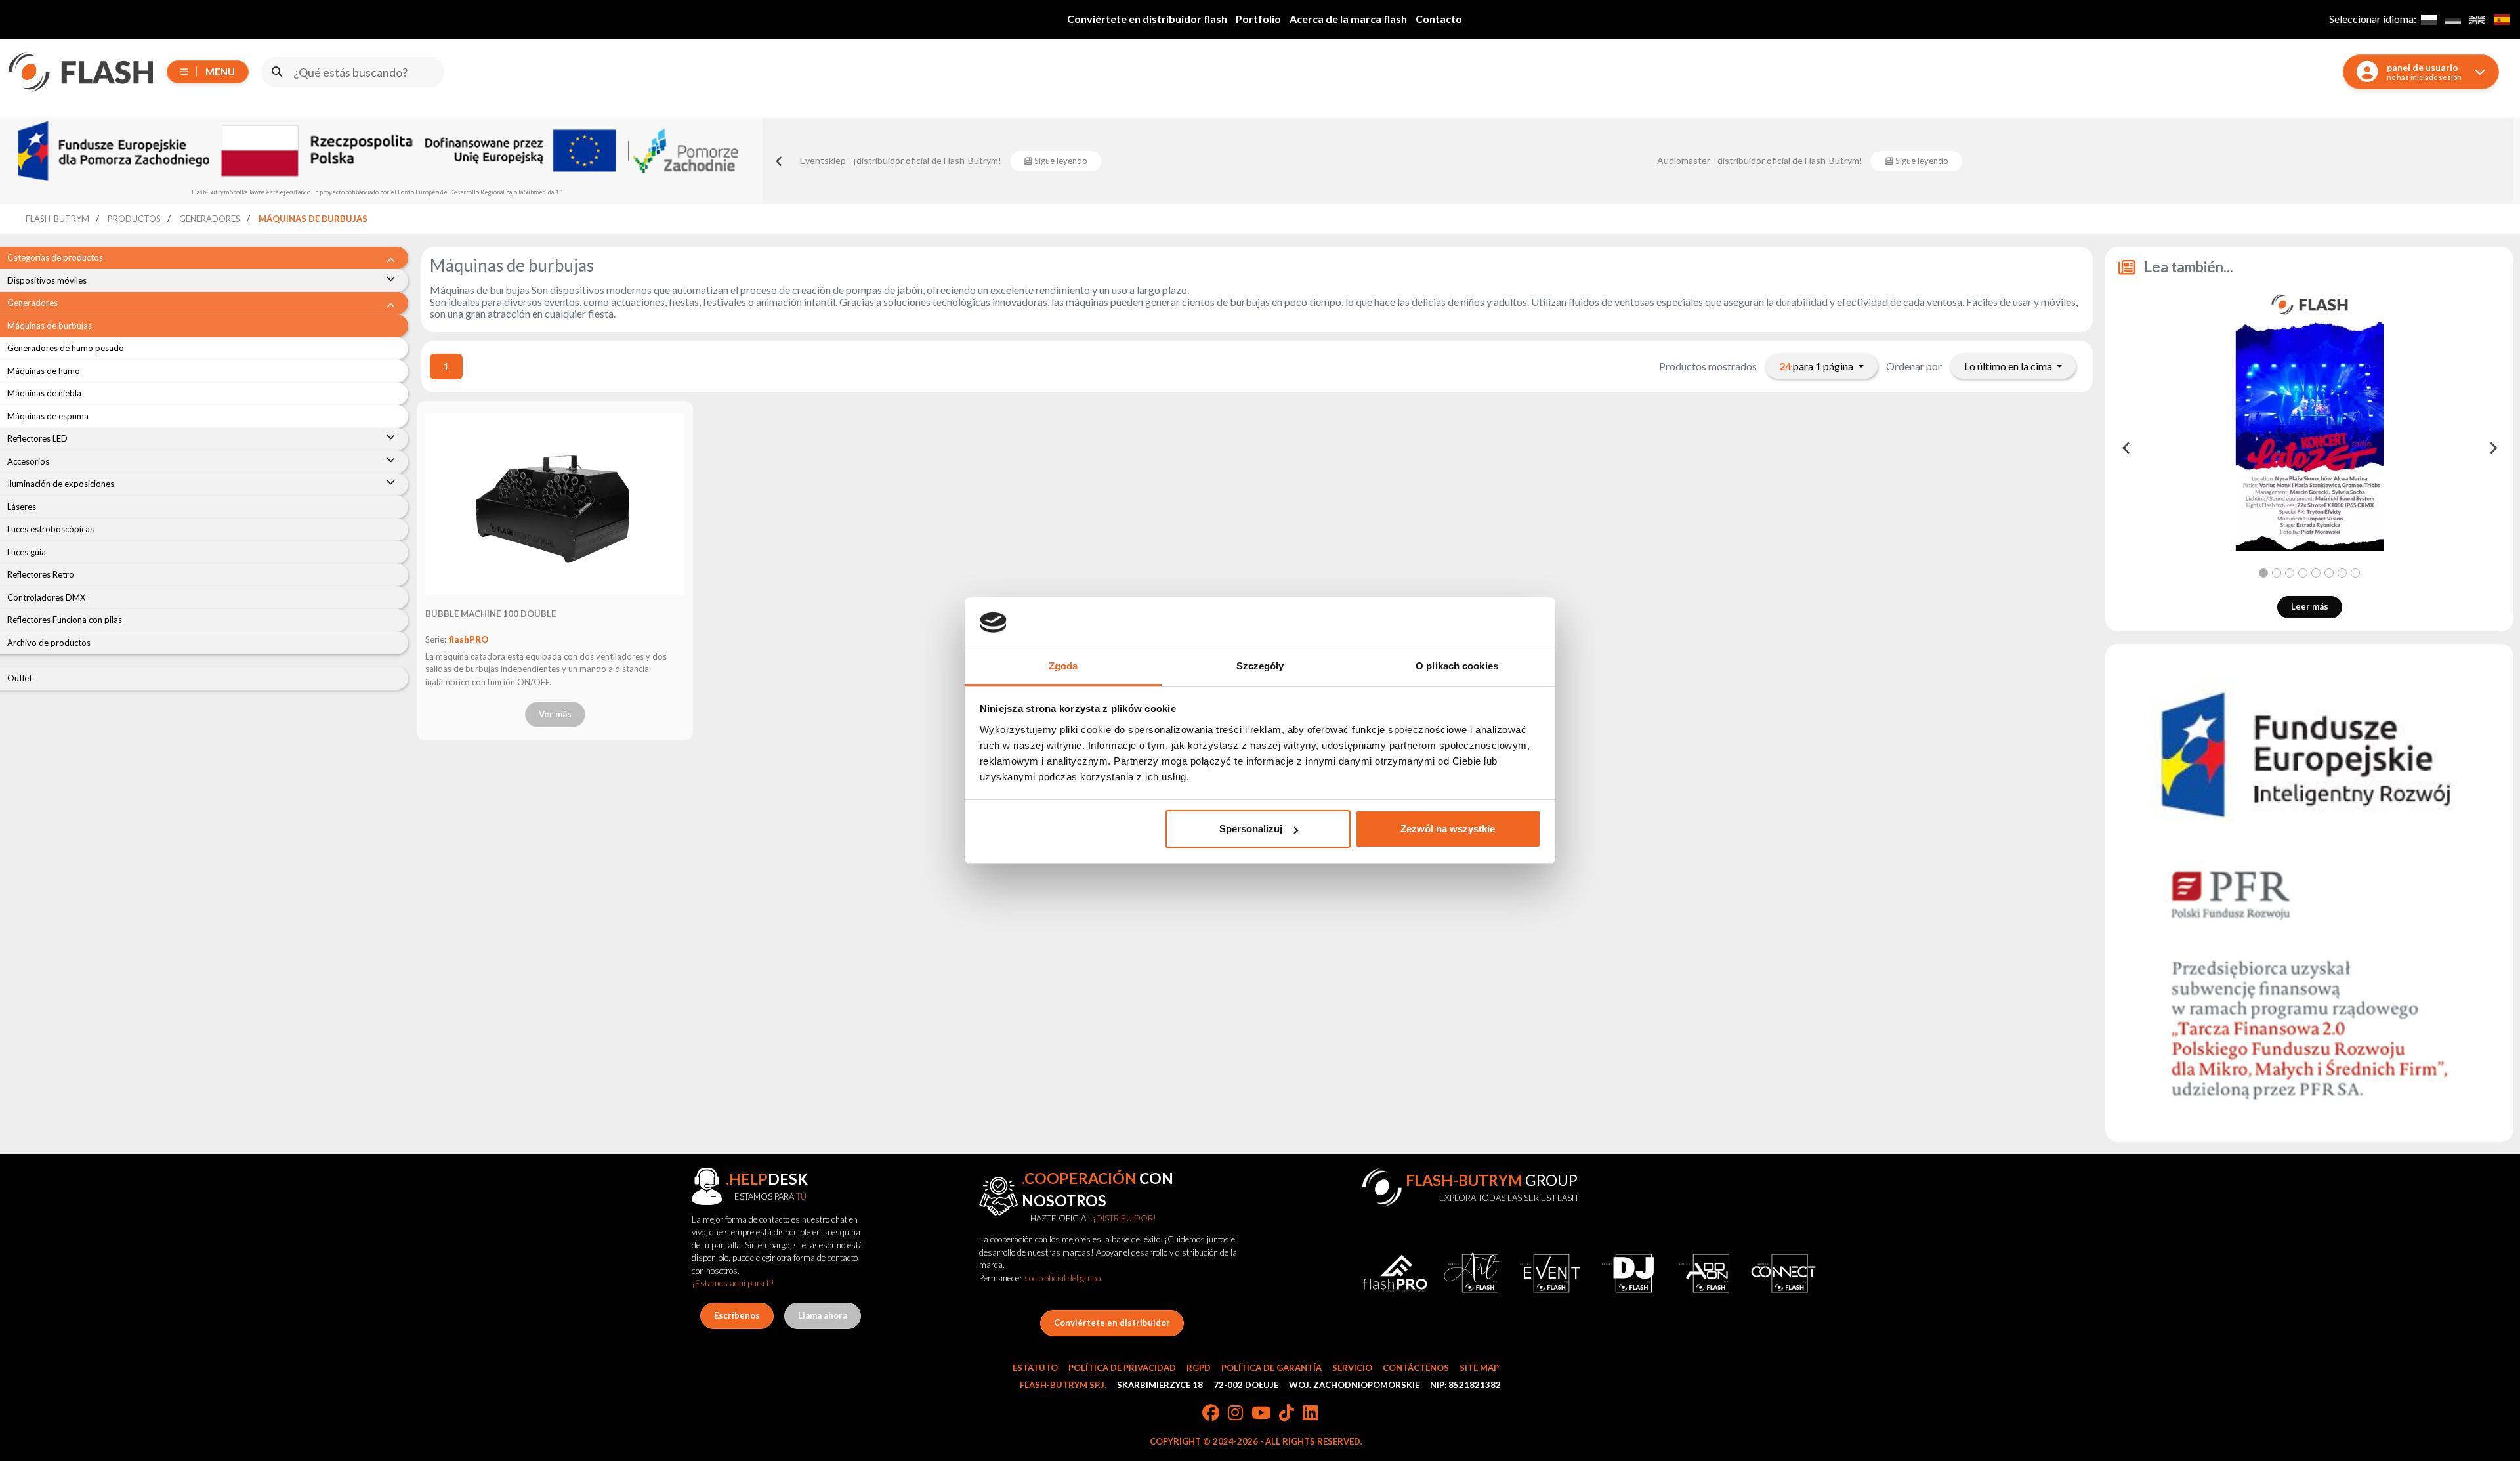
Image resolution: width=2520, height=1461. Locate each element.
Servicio (1352, 1368)
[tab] (2263, 573)
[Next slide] (2492, 448)
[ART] (1472, 1274)
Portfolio (1258, 19)
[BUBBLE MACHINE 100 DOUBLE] (555, 504)
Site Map (1479, 1368)
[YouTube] (1261, 1414)
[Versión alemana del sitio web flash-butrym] (2453, 19)
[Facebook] (1211, 1414)
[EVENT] (1550, 1274)
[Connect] (1783, 1274)
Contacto (1439, 19)
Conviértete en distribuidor (1112, 1323)
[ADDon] (1706, 1274)
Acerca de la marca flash (1348, 19)
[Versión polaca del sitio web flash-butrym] (2428, 19)
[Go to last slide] (2126, 448)
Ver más (555, 714)
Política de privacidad (1122, 1368)
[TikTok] (1287, 1414)
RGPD (1199, 1368)
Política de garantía (1271, 1368)
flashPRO (469, 639)
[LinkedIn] (1310, 1414)
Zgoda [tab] (1063, 666)
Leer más (2310, 606)
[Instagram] (1235, 1414)
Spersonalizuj (1251, 829)
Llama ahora (823, 1315)
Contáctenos (1416, 1368)
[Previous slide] (780, 161)
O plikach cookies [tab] (1457, 666)
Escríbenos (737, 1315)
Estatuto (1035, 1368)
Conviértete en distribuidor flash (1147, 19)
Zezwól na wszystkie (1448, 829)
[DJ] (1627, 1274)
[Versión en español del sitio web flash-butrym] (2501, 19)
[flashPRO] (1395, 1274)
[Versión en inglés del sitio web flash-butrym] (2477, 19)
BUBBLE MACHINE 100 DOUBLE (491, 614)
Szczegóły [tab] (1260, 666)
